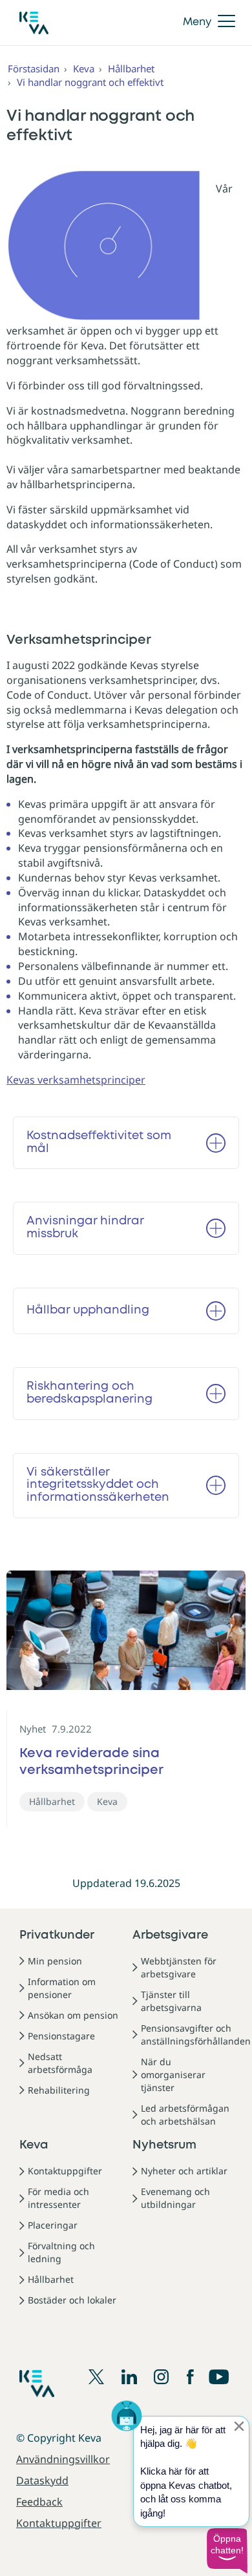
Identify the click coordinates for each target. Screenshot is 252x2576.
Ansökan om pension (73, 2015)
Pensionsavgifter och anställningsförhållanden (196, 2035)
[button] (227, 2551)
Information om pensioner (62, 1988)
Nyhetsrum (164, 2145)
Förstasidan (34, 68)
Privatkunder (57, 1935)
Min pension (55, 1961)
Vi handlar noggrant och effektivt (90, 82)
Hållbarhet (131, 68)
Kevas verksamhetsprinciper (76, 1080)
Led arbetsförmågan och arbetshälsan (185, 2115)
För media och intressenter (58, 2198)
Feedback (39, 2502)
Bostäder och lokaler (72, 2300)
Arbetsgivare (170, 1935)
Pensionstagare (61, 2036)
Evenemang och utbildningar (175, 2198)
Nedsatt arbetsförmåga (60, 2063)
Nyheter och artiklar (184, 2171)
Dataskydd (42, 2480)
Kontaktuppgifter (65, 2171)
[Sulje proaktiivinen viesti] (239, 2426)
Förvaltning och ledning (61, 2252)
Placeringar (53, 2225)
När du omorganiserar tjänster (173, 2075)
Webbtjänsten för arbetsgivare (179, 1967)
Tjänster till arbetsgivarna (171, 2001)
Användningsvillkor (63, 2459)
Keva (84, 68)
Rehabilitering (59, 2090)
